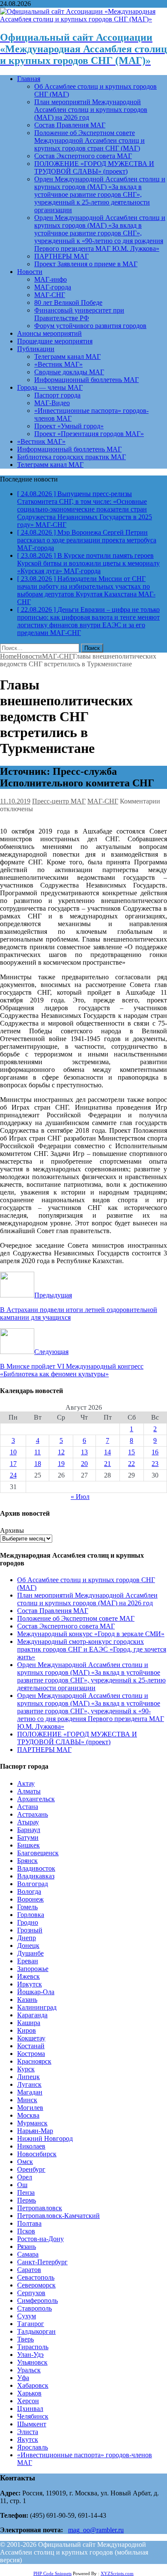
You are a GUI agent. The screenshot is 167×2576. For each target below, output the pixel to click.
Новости (30, 272)
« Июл (80, 1497)
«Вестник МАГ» (58, 364)
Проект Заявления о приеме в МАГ (86, 264)
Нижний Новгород (45, 2138)
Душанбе (30, 1953)
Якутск (28, 2439)
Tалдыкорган (36, 2331)
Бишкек (28, 1845)
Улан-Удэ (30, 2355)
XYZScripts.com (117, 2573)
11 (37, 1452)
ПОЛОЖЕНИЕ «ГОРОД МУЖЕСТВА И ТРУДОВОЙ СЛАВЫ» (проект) (94, 167)
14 (107, 1452)
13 (84, 1452)
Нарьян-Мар (35, 2131)
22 (131, 1464)
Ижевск (28, 1976)
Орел (25, 2177)
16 (155, 1452)
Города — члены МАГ (50, 387)
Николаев (31, 2146)
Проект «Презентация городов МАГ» (89, 434)
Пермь (27, 2200)
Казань (27, 2000)
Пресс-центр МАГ (59, 801)
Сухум (27, 2316)
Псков (26, 2231)
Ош (22, 2185)
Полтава (29, 2223)
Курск (26, 2069)
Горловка (31, 1915)
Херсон (28, 2401)
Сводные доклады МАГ (69, 372)
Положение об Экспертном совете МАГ (76, 1618)
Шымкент (32, 2424)
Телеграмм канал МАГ (67, 357)
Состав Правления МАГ (70, 125)
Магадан (30, 2092)
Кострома (31, 2054)
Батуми (28, 1837)
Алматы (29, 1791)
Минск (27, 2100)
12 (61, 1452)
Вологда (29, 1891)
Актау (26, 1783)
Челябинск (33, 2416)
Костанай (31, 2046)
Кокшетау (31, 2038)
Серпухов (31, 2293)
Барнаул (29, 1830)
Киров (27, 2030)
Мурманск (32, 2123)
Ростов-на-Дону (40, 2239)
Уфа (23, 2378)
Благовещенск (38, 1853)
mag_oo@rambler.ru (96, 2530)
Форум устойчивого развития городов (90, 326)
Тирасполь (33, 2347)
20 (84, 1464)
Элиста (28, 2432)
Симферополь (37, 2301)
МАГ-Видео (52, 403)
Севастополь (36, 2277)
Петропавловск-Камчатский (58, 2216)
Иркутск (30, 1984)
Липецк (28, 2077)
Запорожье (33, 1969)
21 (107, 1464)
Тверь (25, 2339)
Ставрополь (34, 2308)
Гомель (27, 1907)
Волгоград (33, 1884)
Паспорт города (57, 395)
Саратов (29, 2270)
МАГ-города (53, 287)
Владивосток (36, 1868)
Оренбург (31, 2169)
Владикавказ (36, 1876)
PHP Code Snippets (52, 2573)
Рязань (27, 2246)
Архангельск (36, 1799)
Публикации (36, 349)
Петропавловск (40, 2208)
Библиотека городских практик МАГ (72, 457)
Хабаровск (33, 2385)
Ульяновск (32, 2362)
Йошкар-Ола (36, 1992)
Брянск (27, 1861)
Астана (28, 1807)
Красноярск (34, 2061)
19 (61, 1464)
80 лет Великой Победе (68, 302)
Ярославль (33, 2447)
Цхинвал (30, 2409)
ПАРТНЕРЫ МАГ (61, 256)
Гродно (28, 1922)
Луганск (29, 2084)
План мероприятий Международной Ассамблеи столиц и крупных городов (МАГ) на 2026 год (91, 110)
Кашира (29, 2023)
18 (38, 1464)
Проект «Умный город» (69, 426)
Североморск (36, 2285)
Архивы (12, 1530)
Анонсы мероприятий (49, 333)
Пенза (26, 2192)
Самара (28, 2254)
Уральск (29, 2370)
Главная (29, 79)
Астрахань (33, 1814)
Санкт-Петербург (42, 2262)
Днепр (27, 1938)
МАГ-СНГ (50, 295)
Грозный (30, 1930)
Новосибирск (37, 2154)
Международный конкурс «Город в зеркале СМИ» (91, 1634)
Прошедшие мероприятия (55, 341)
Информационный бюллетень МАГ (86, 380)
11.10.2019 (15, 801)
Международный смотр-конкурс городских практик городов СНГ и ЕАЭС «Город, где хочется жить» (92, 1649)
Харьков (29, 2393)
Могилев (30, 2108)
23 (155, 1464)
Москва (28, 2115)
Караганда (32, 2015)
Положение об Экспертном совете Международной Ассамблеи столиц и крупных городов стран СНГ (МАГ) (89, 140)
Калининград (37, 2007)
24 (13, 1475)
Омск (25, 2162)
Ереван (28, 1961)
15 (131, 1452)
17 (13, 1464)
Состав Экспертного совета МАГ (83, 156)
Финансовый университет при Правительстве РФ (79, 314)
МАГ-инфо (51, 279)
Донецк (28, 1946)
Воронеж (30, 1899)
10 (13, 1452)
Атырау (28, 1822)
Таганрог (31, 2324)
